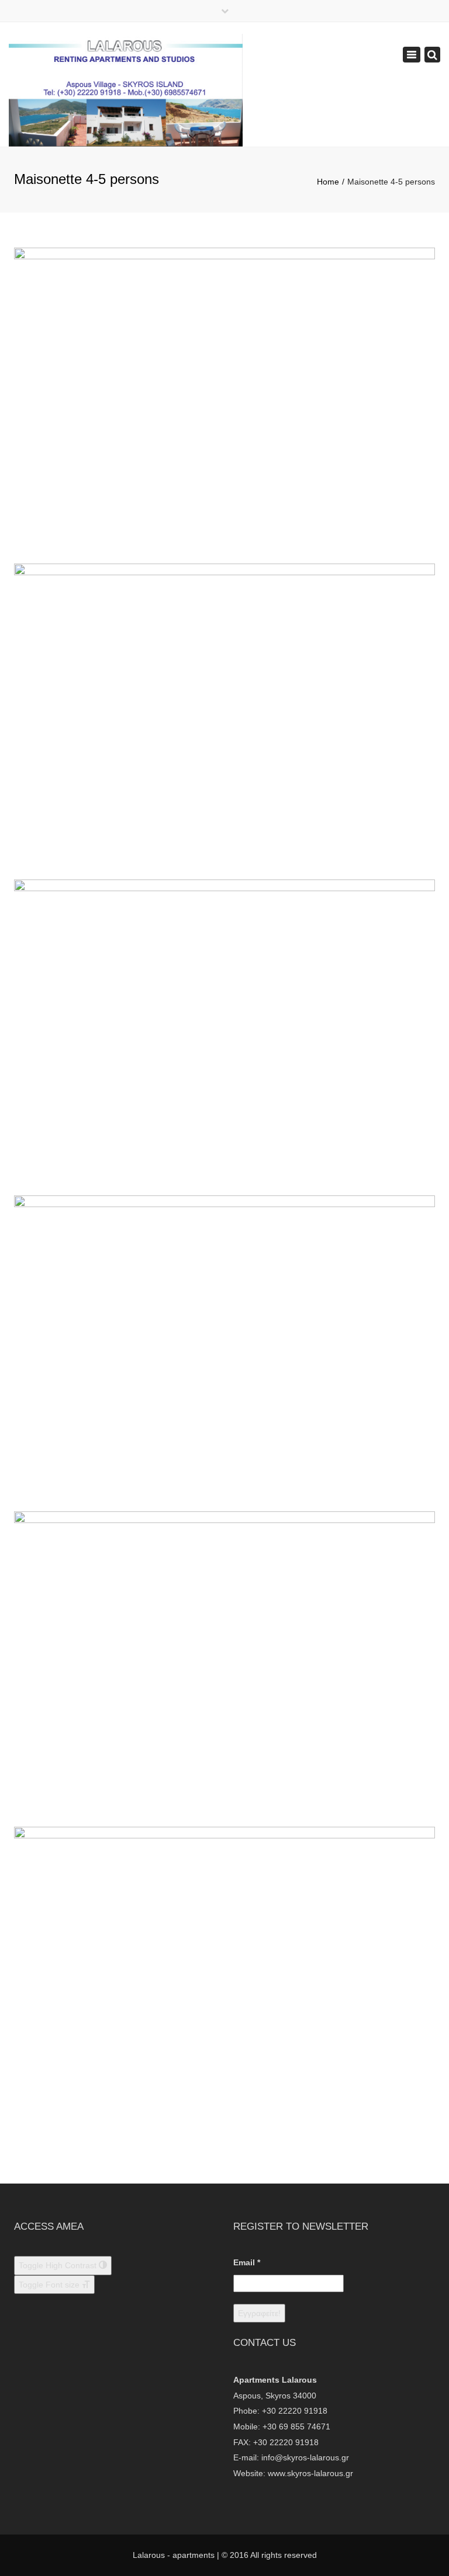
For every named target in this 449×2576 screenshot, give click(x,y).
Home (328, 182)
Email (247, 2262)
